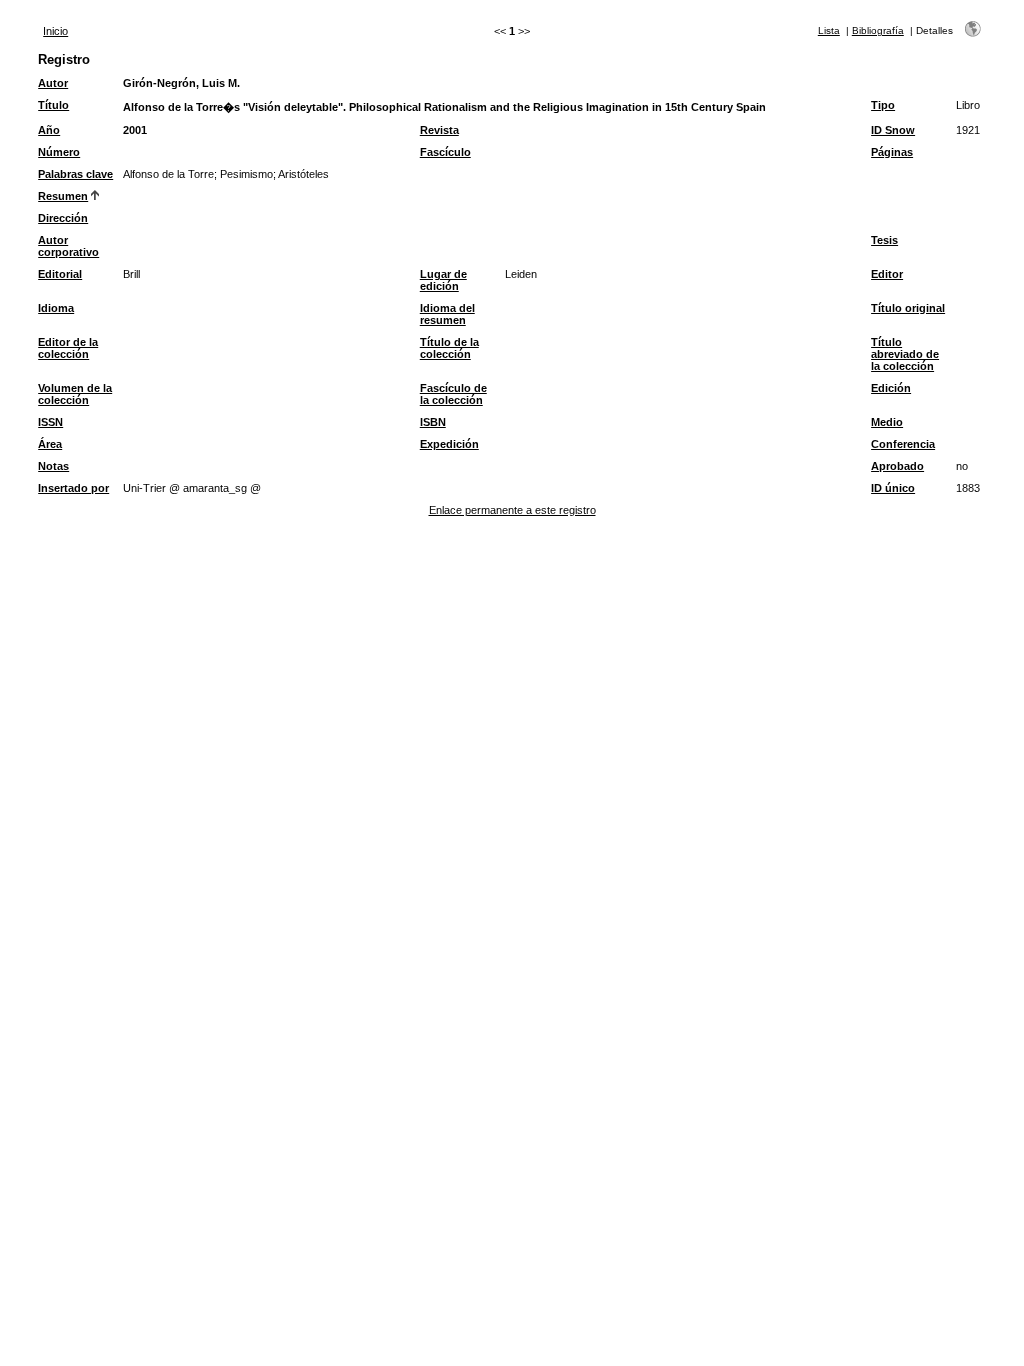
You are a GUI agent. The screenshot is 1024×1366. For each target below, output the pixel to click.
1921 (968, 130)
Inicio (55, 31)
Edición (891, 388)
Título (53, 105)
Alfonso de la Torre (168, 174)
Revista (439, 130)
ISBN (433, 422)
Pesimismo (246, 174)
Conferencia (903, 444)
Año (49, 130)
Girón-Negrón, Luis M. (181, 83)
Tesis (884, 240)
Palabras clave (75, 174)
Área (50, 444)
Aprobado (897, 466)
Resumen (63, 196)
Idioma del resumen (447, 314)
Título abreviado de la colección (905, 354)
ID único (893, 488)
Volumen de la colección (75, 394)
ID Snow (893, 130)
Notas (53, 466)
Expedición (449, 444)
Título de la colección (449, 348)
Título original (908, 308)
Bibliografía (878, 30)
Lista (829, 30)
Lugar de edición (443, 280)
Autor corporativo (68, 246)
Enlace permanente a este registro (512, 510)
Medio (887, 422)
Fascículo (445, 152)
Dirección (63, 218)
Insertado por (73, 488)
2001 (135, 130)
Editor (887, 274)
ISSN (50, 422)
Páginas (892, 152)
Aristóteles (303, 174)
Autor (53, 83)
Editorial (60, 274)
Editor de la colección (68, 348)
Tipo (883, 105)
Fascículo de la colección (453, 394)
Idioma (56, 308)
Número (59, 152)
